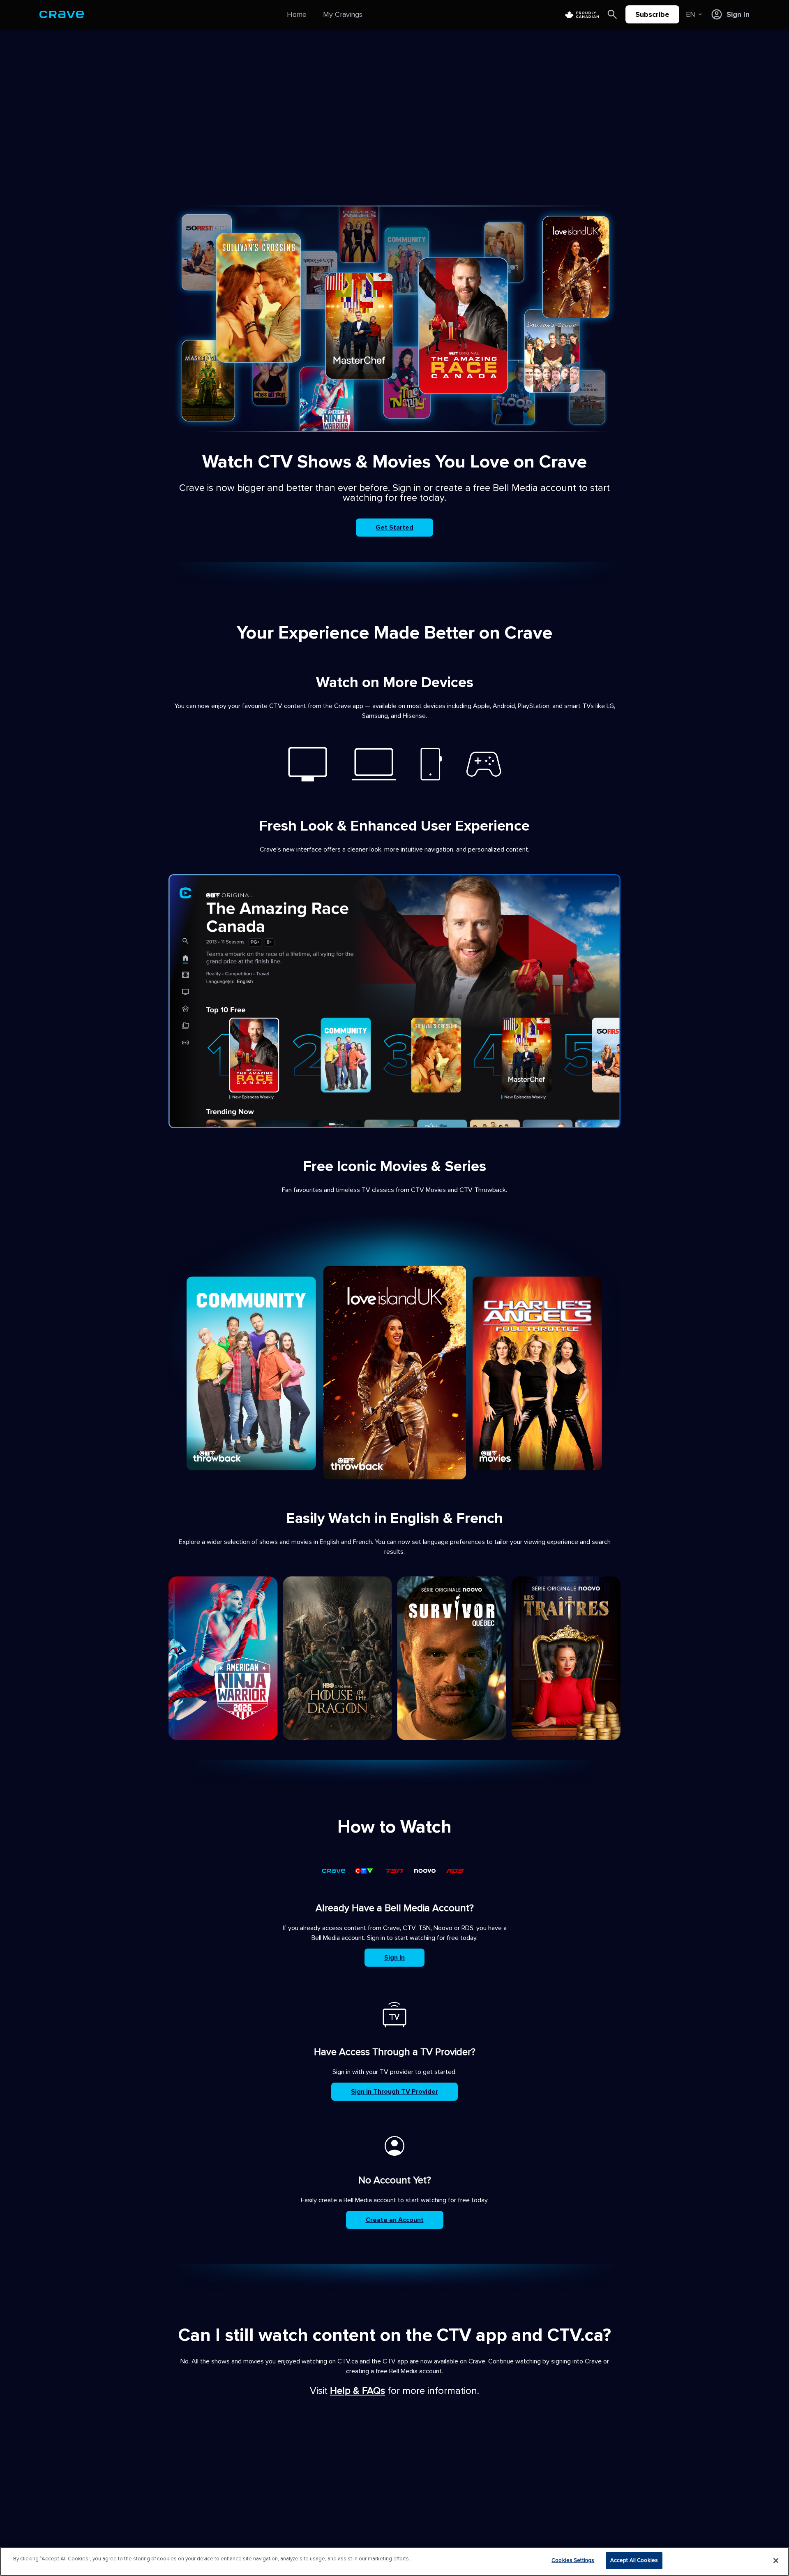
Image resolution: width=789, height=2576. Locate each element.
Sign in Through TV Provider (394, 2092)
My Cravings (343, 14)
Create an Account (395, 2220)
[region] (394, 2561)
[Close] (776, 2560)
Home (297, 14)
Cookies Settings (573, 2560)
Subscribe (652, 14)
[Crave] (62, 14)
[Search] (612, 14)
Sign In (394, 1958)
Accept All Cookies (634, 2560)
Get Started (394, 528)
